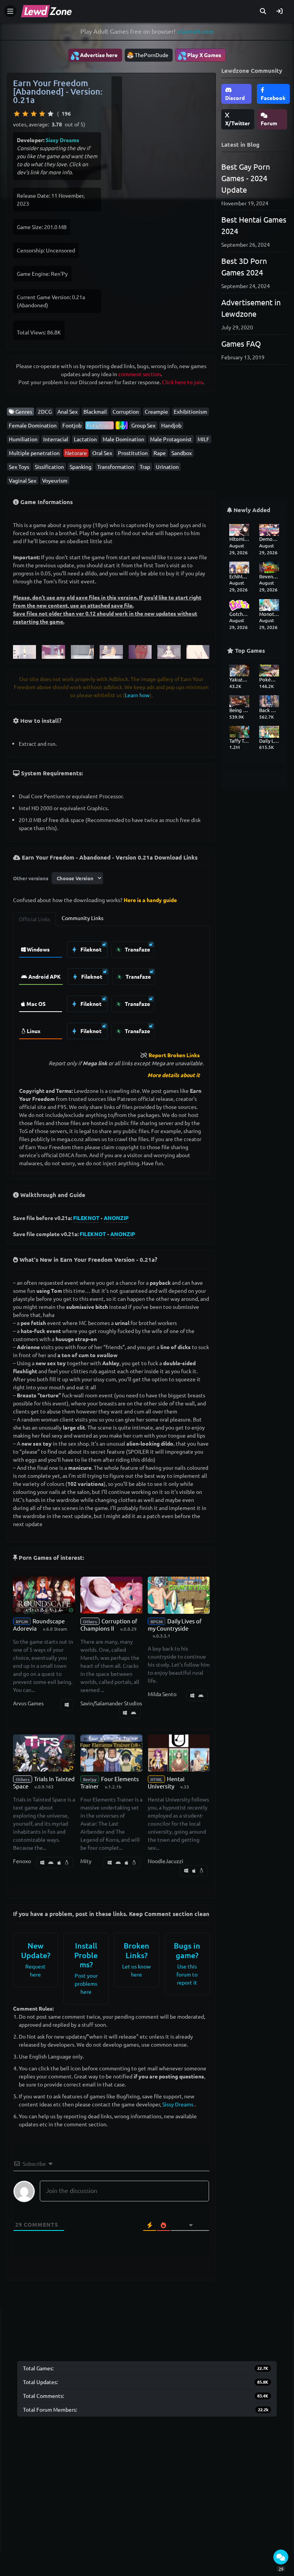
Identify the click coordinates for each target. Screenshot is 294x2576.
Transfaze (137, 949)
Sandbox (182, 453)
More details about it (174, 1075)
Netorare (76, 453)
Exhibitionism (190, 411)
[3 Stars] (34, 114)
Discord (235, 98)
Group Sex (143, 425)
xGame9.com (195, 31)
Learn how (137, 695)
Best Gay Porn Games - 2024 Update (246, 178)
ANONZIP (116, 1218)
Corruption (126, 411)
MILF (203, 439)
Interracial (56, 439)
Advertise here (94, 56)
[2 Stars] (25, 114)
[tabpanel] (111, 988)
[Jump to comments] (281, 2557)
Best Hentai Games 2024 (254, 225)
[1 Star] (17, 114)
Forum (269, 123)
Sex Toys (19, 467)
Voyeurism (55, 480)
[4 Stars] (42, 114)
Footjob (72, 425)
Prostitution (133, 453)
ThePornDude (152, 55)
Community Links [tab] (82, 918)
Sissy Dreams (62, 140)
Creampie (156, 411)
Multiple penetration (34, 453)
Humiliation (23, 439)
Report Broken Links (174, 1055)
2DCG (45, 411)
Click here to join (182, 382)
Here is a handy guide (150, 900)
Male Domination (123, 439)
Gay (122, 425)
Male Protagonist (171, 439)
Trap (145, 467)
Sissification (49, 467)
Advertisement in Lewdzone (251, 308)
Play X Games (199, 56)
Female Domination (33, 425)
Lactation (85, 439)
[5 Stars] (51, 114)
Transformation (116, 467)
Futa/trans (100, 425)
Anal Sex (68, 411)
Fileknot (90, 949)
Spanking (81, 467)
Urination (167, 467)
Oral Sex (102, 453)
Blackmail (95, 411)
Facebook (273, 98)
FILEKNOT (86, 1218)
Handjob (171, 425)
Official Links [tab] (34, 919)
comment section (140, 374)
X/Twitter (238, 123)
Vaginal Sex (23, 480)
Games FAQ (241, 343)
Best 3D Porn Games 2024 (244, 266)
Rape (160, 453)
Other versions (31, 878)
